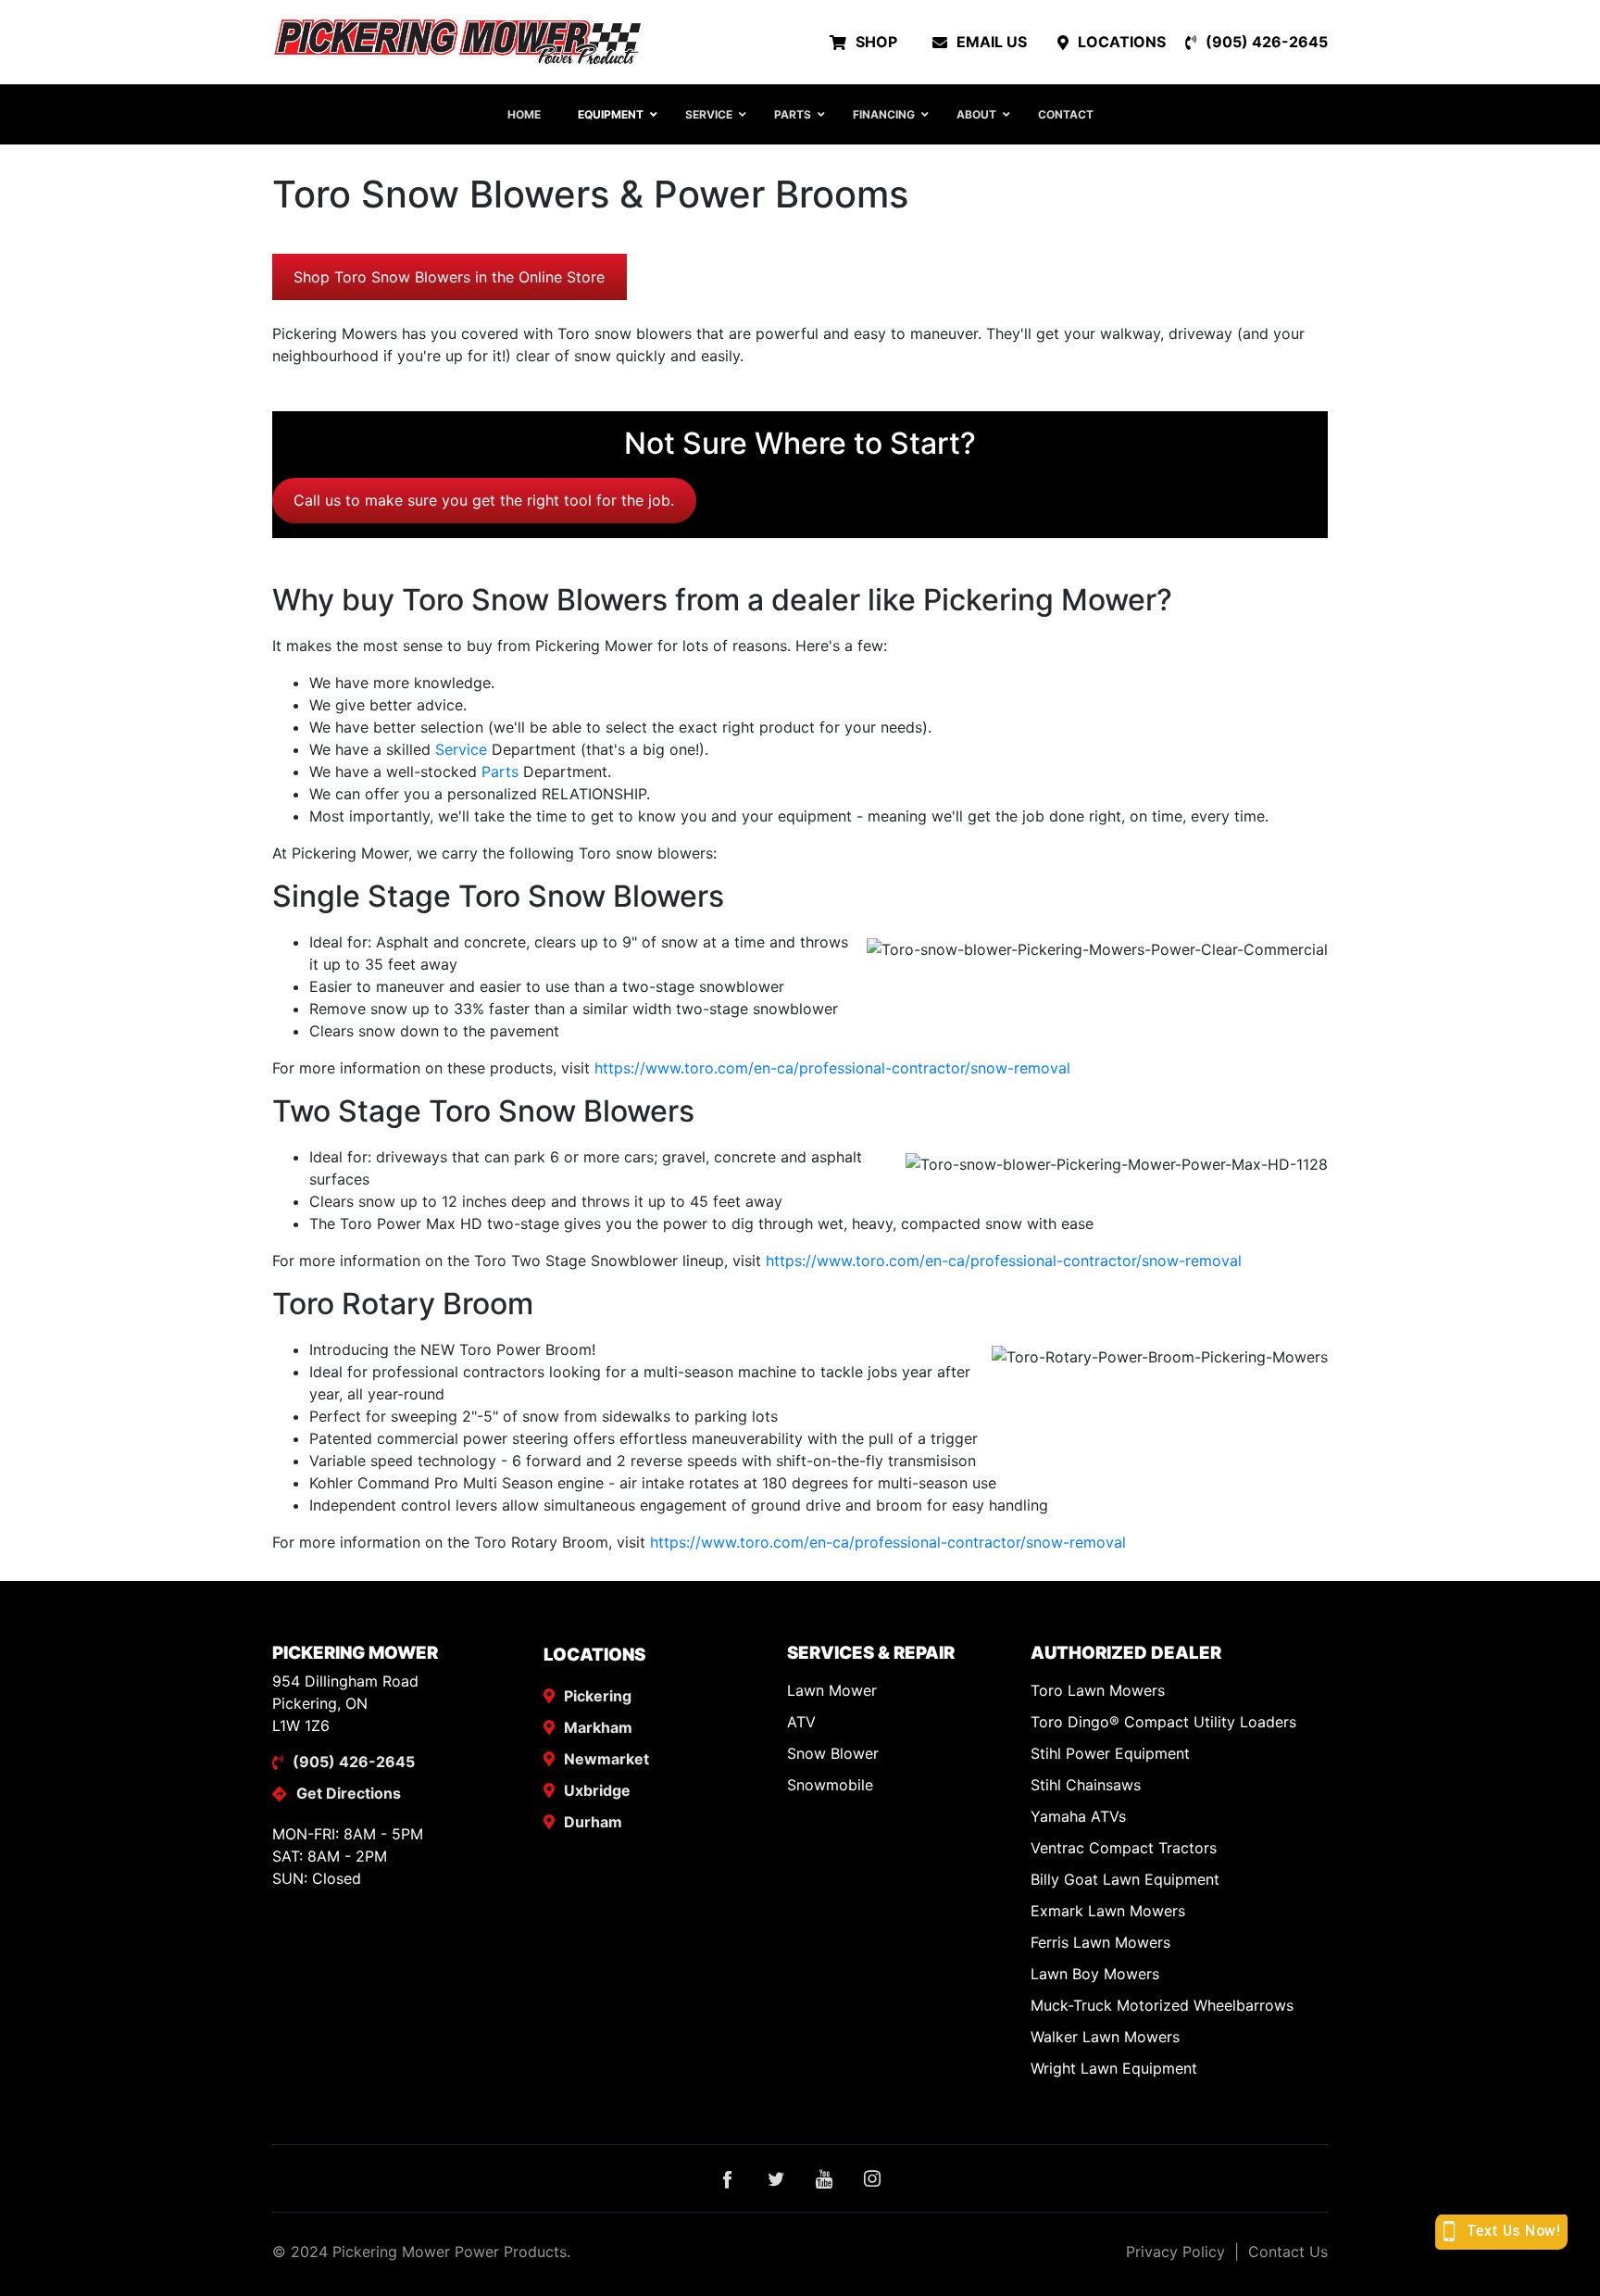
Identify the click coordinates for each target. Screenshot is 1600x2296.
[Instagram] (872, 2178)
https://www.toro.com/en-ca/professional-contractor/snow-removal (832, 1068)
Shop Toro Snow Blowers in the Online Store (449, 277)
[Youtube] (824, 2178)
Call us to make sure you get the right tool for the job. (484, 500)
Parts (500, 772)
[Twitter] (776, 2178)
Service (461, 749)
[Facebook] (728, 2178)
